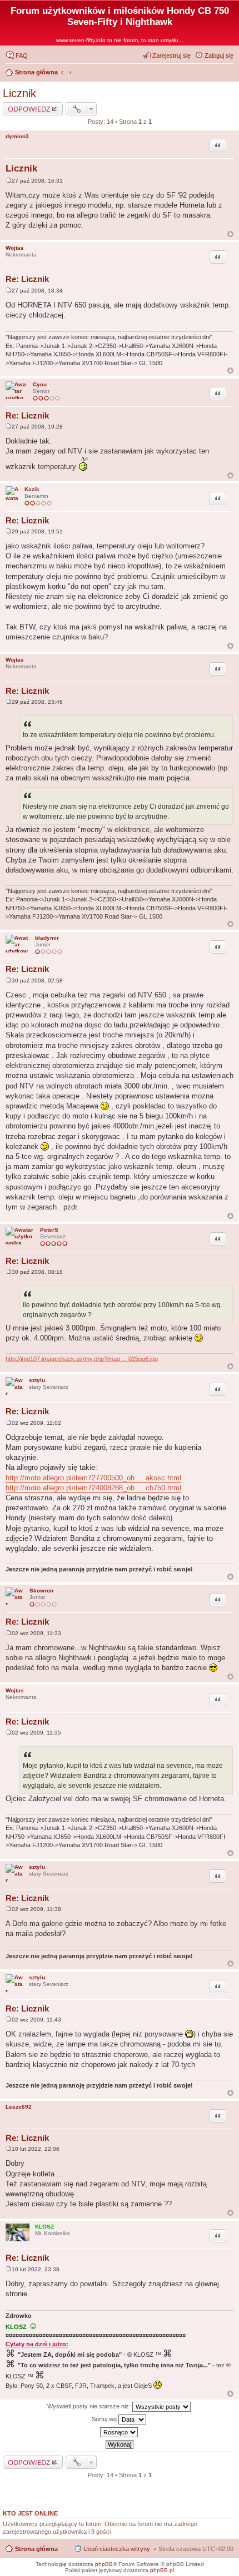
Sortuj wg (105, 2419)
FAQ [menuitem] (22, 56)
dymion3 (17, 136)
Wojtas (15, 248)
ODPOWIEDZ (29, 109)
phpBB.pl (162, 2570)
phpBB (104, 2564)
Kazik (32, 489)
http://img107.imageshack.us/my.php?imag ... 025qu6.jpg (82, 1359)
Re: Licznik (27, 279)
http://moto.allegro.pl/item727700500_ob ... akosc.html (93, 1478)
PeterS (49, 1230)
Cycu (40, 384)
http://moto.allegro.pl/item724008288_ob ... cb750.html (93, 1488)
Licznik (19, 93)
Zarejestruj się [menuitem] (171, 56)
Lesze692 (19, 2107)
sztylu (37, 1380)
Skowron (41, 1591)
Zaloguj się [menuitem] (219, 56)
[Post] (9, 181)
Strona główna (36, 2549)
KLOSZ (44, 2227)
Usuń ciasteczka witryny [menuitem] (117, 2549)
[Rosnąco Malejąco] (120, 2432)
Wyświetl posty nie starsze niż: (90, 2406)
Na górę (230, 234)
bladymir (47, 938)
